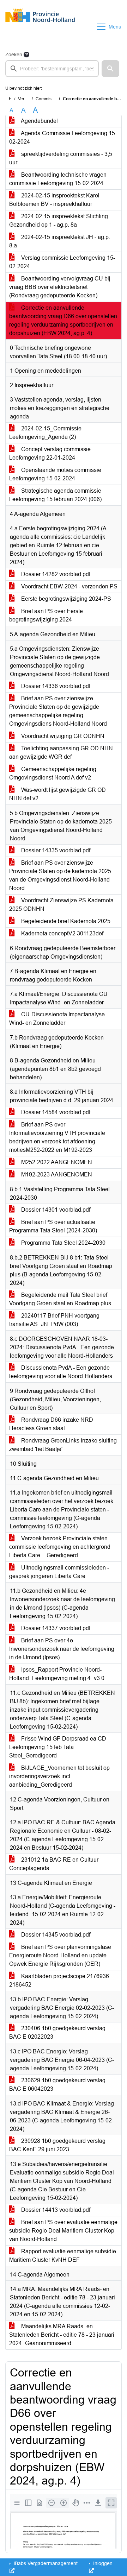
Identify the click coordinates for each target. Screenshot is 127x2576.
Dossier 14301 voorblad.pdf (55, 1210)
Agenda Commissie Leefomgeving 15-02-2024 (63, 137)
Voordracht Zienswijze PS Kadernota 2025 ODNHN (61, 905)
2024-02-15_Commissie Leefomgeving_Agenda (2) (45, 433)
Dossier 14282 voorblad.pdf (55, 574)
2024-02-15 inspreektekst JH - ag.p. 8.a (60, 241)
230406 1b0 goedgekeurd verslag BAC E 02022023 (57, 2032)
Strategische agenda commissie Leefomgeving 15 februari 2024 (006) (55, 495)
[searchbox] (52, 69)
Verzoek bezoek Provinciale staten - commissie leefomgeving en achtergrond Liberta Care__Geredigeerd (60, 1547)
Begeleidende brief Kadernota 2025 (65, 921)
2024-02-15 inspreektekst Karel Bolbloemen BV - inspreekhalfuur (54, 200)
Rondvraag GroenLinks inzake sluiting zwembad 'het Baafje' (63, 1445)
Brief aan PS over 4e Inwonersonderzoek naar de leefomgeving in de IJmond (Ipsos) (62, 1649)
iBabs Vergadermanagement (45, 2563)
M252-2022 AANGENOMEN (56, 1162)
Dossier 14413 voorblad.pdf (55, 2210)
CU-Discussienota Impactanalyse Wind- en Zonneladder (57, 1019)
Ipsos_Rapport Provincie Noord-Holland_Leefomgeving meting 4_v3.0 (57, 1674)
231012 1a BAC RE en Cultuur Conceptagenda (54, 1864)
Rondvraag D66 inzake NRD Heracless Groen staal (51, 1424)
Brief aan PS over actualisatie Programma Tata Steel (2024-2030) (53, 1226)
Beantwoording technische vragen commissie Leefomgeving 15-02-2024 (58, 179)
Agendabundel (39, 121)
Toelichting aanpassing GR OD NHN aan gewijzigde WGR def (61, 753)
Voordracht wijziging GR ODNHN (62, 736)
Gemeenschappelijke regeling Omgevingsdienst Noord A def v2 (53, 773)
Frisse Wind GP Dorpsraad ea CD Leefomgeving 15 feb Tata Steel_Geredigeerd (58, 1747)
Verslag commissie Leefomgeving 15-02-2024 (62, 262)
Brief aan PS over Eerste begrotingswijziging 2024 (46, 615)
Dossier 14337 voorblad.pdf (55, 1628)
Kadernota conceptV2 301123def (62, 933)
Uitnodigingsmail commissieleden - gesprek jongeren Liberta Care (59, 1572)
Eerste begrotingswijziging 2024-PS (65, 599)
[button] (110, 69)
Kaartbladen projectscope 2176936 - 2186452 (61, 1980)
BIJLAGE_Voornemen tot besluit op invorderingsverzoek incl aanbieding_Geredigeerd (59, 1776)
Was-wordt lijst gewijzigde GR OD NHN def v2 (58, 794)
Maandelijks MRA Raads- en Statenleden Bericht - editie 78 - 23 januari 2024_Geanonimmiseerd (62, 2335)
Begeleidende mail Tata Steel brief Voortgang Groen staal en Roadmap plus (60, 1299)
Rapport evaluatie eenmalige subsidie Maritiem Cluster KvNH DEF (63, 2256)
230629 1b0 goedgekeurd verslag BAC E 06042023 (57, 2085)
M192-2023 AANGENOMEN (56, 1175)
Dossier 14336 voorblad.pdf (55, 686)
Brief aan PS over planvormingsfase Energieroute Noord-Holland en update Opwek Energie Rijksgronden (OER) (60, 1955)
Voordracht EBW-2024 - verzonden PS (69, 586)
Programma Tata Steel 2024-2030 (63, 1243)
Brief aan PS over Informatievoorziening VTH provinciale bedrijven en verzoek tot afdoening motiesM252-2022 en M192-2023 (57, 1137)
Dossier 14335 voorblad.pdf (55, 850)
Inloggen (102, 2563)
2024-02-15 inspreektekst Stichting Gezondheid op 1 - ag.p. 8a (59, 220)
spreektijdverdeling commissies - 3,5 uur (61, 158)
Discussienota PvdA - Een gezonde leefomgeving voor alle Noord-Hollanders (61, 1372)
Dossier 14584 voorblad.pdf (55, 1112)
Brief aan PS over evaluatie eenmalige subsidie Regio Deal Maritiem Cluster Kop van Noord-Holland (63, 2231)
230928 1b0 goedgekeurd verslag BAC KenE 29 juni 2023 (57, 2145)
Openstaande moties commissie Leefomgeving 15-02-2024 (55, 474)
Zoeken (14, 55)
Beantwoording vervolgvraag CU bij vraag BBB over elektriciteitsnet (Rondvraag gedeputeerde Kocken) (60, 287)
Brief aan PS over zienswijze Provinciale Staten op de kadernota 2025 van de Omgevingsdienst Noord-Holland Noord (60, 875)
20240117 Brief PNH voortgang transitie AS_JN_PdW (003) (54, 1320)
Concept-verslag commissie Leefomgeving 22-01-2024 (50, 453)
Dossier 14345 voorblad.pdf (55, 1935)
